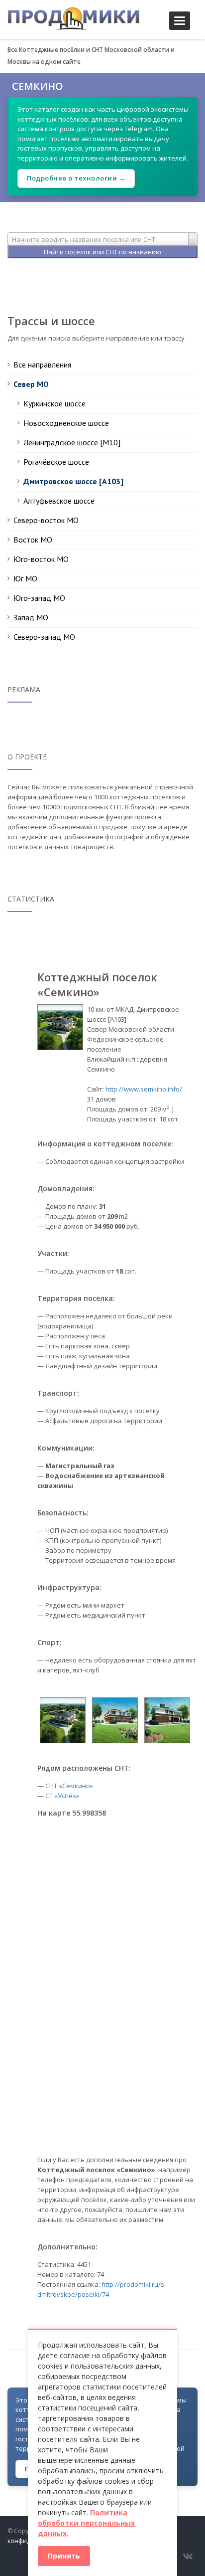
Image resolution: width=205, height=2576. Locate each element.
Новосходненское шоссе (66, 423)
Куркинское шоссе (54, 403)
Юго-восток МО (41, 559)
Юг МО (25, 578)
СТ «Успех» (62, 1796)
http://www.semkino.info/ (144, 1089)
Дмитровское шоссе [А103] (73, 481)
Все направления (42, 365)
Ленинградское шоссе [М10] (72, 442)
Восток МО (33, 540)
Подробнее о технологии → (76, 178)
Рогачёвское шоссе (56, 462)
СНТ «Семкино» (69, 1786)
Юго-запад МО (39, 598)
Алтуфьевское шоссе (59, 501)
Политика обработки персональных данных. (86, 2523)
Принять (64, 2556)
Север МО (31, 384)
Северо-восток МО (46, 520)
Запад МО (31, 617)
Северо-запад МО (44, 637)
